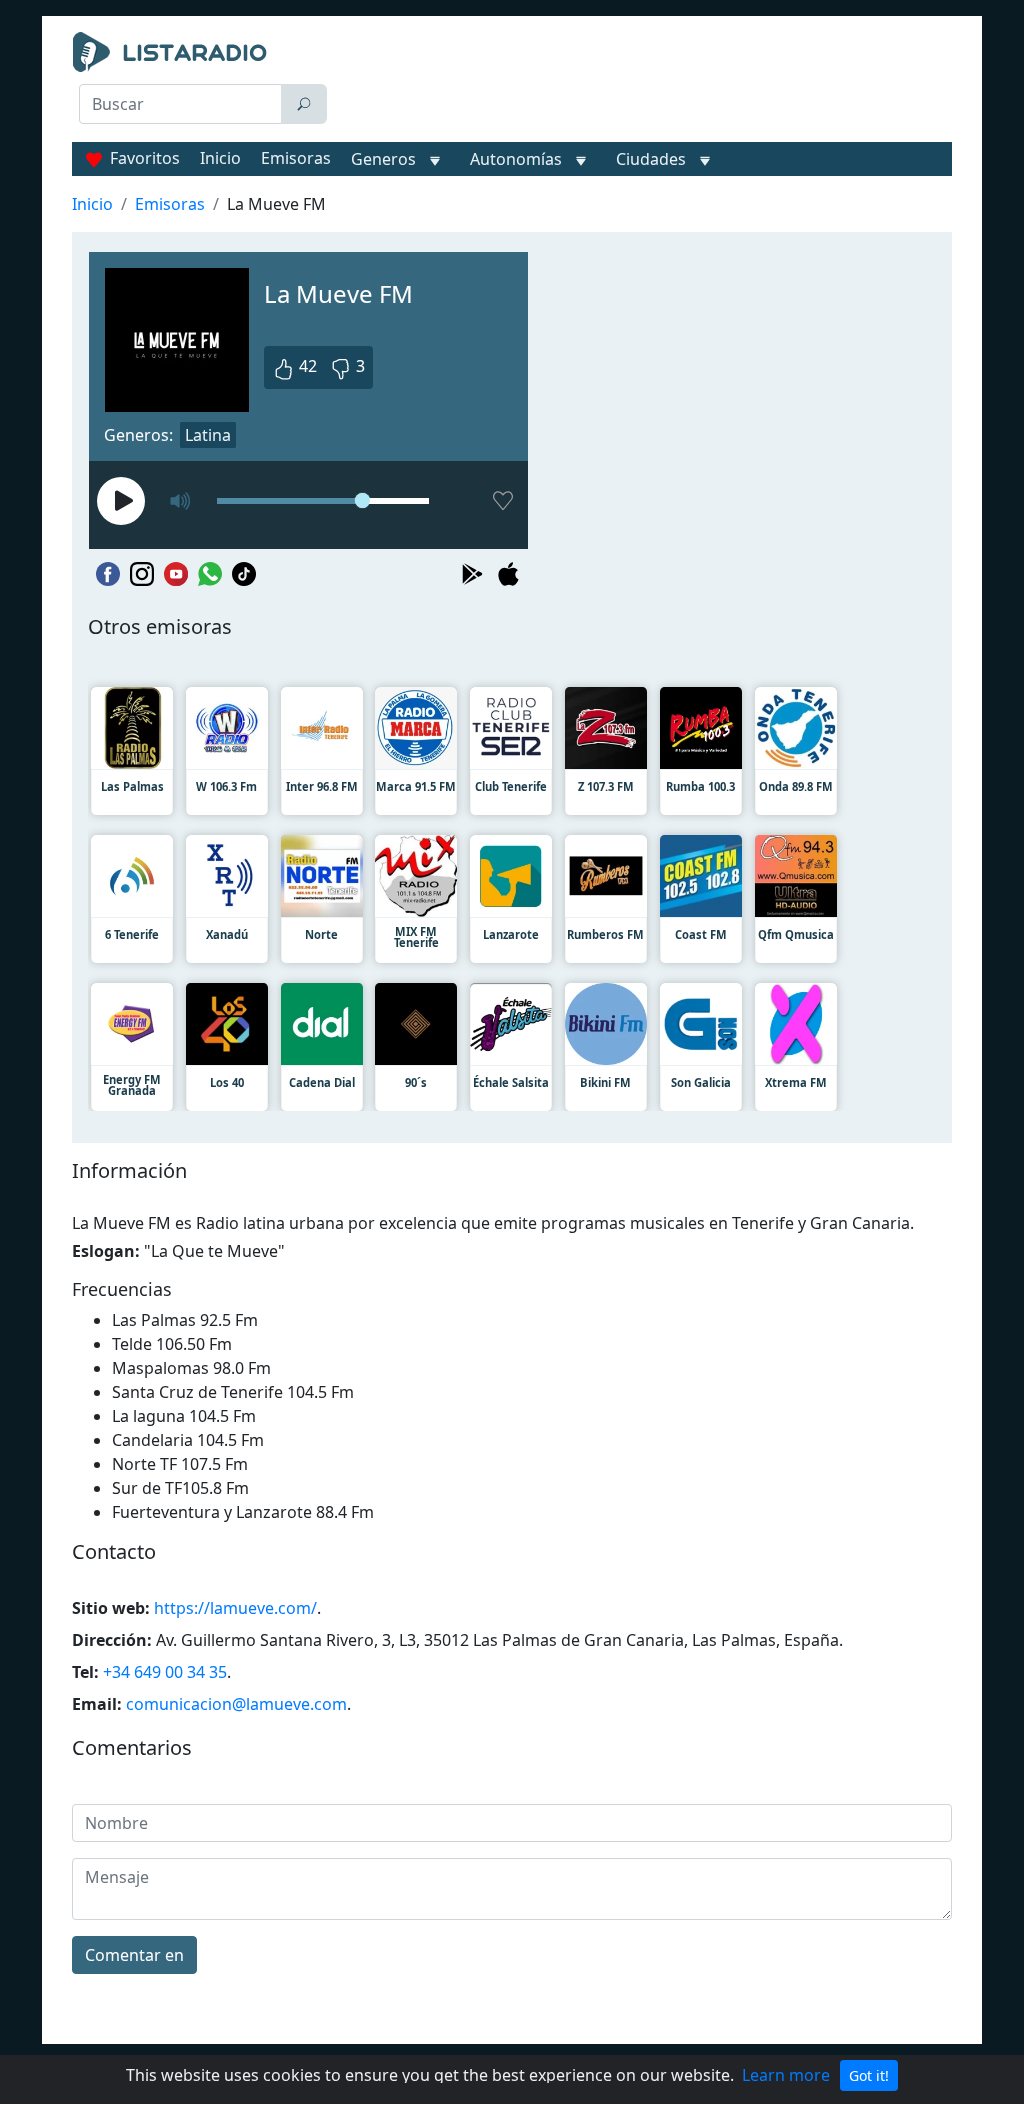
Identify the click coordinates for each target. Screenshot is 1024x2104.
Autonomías (516, 159)
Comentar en (134, 1955)
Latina (208, 435)
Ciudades (651, 159)
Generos (383, 159)
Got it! (869, 2075)
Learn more (786, 2075)
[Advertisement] (647, 82)
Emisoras (296, 158)
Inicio (220, 158)
